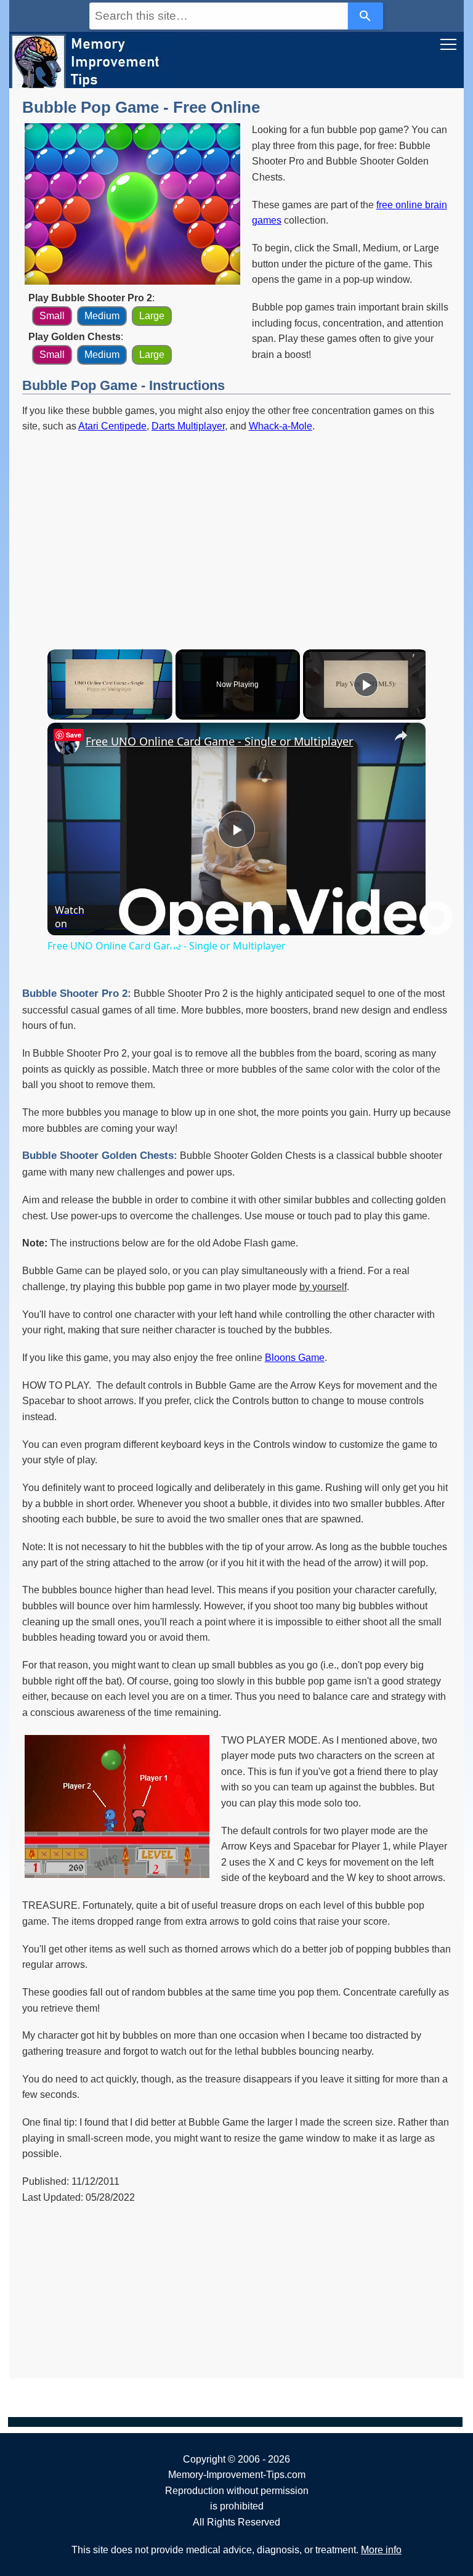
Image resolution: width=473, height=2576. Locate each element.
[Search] (366, 16)
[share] (401, 736)
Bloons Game (295, 1358)
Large (152, 316)
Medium (102, 316)
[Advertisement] (236, 532)
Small (52, 316)
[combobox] (219, 16)
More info (381, 2550)
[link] (67, 742)
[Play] (366, 685)
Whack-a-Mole (281, 426)
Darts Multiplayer (188, 426)
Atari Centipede (112, 426)
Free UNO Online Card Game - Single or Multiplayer (219, 741)
